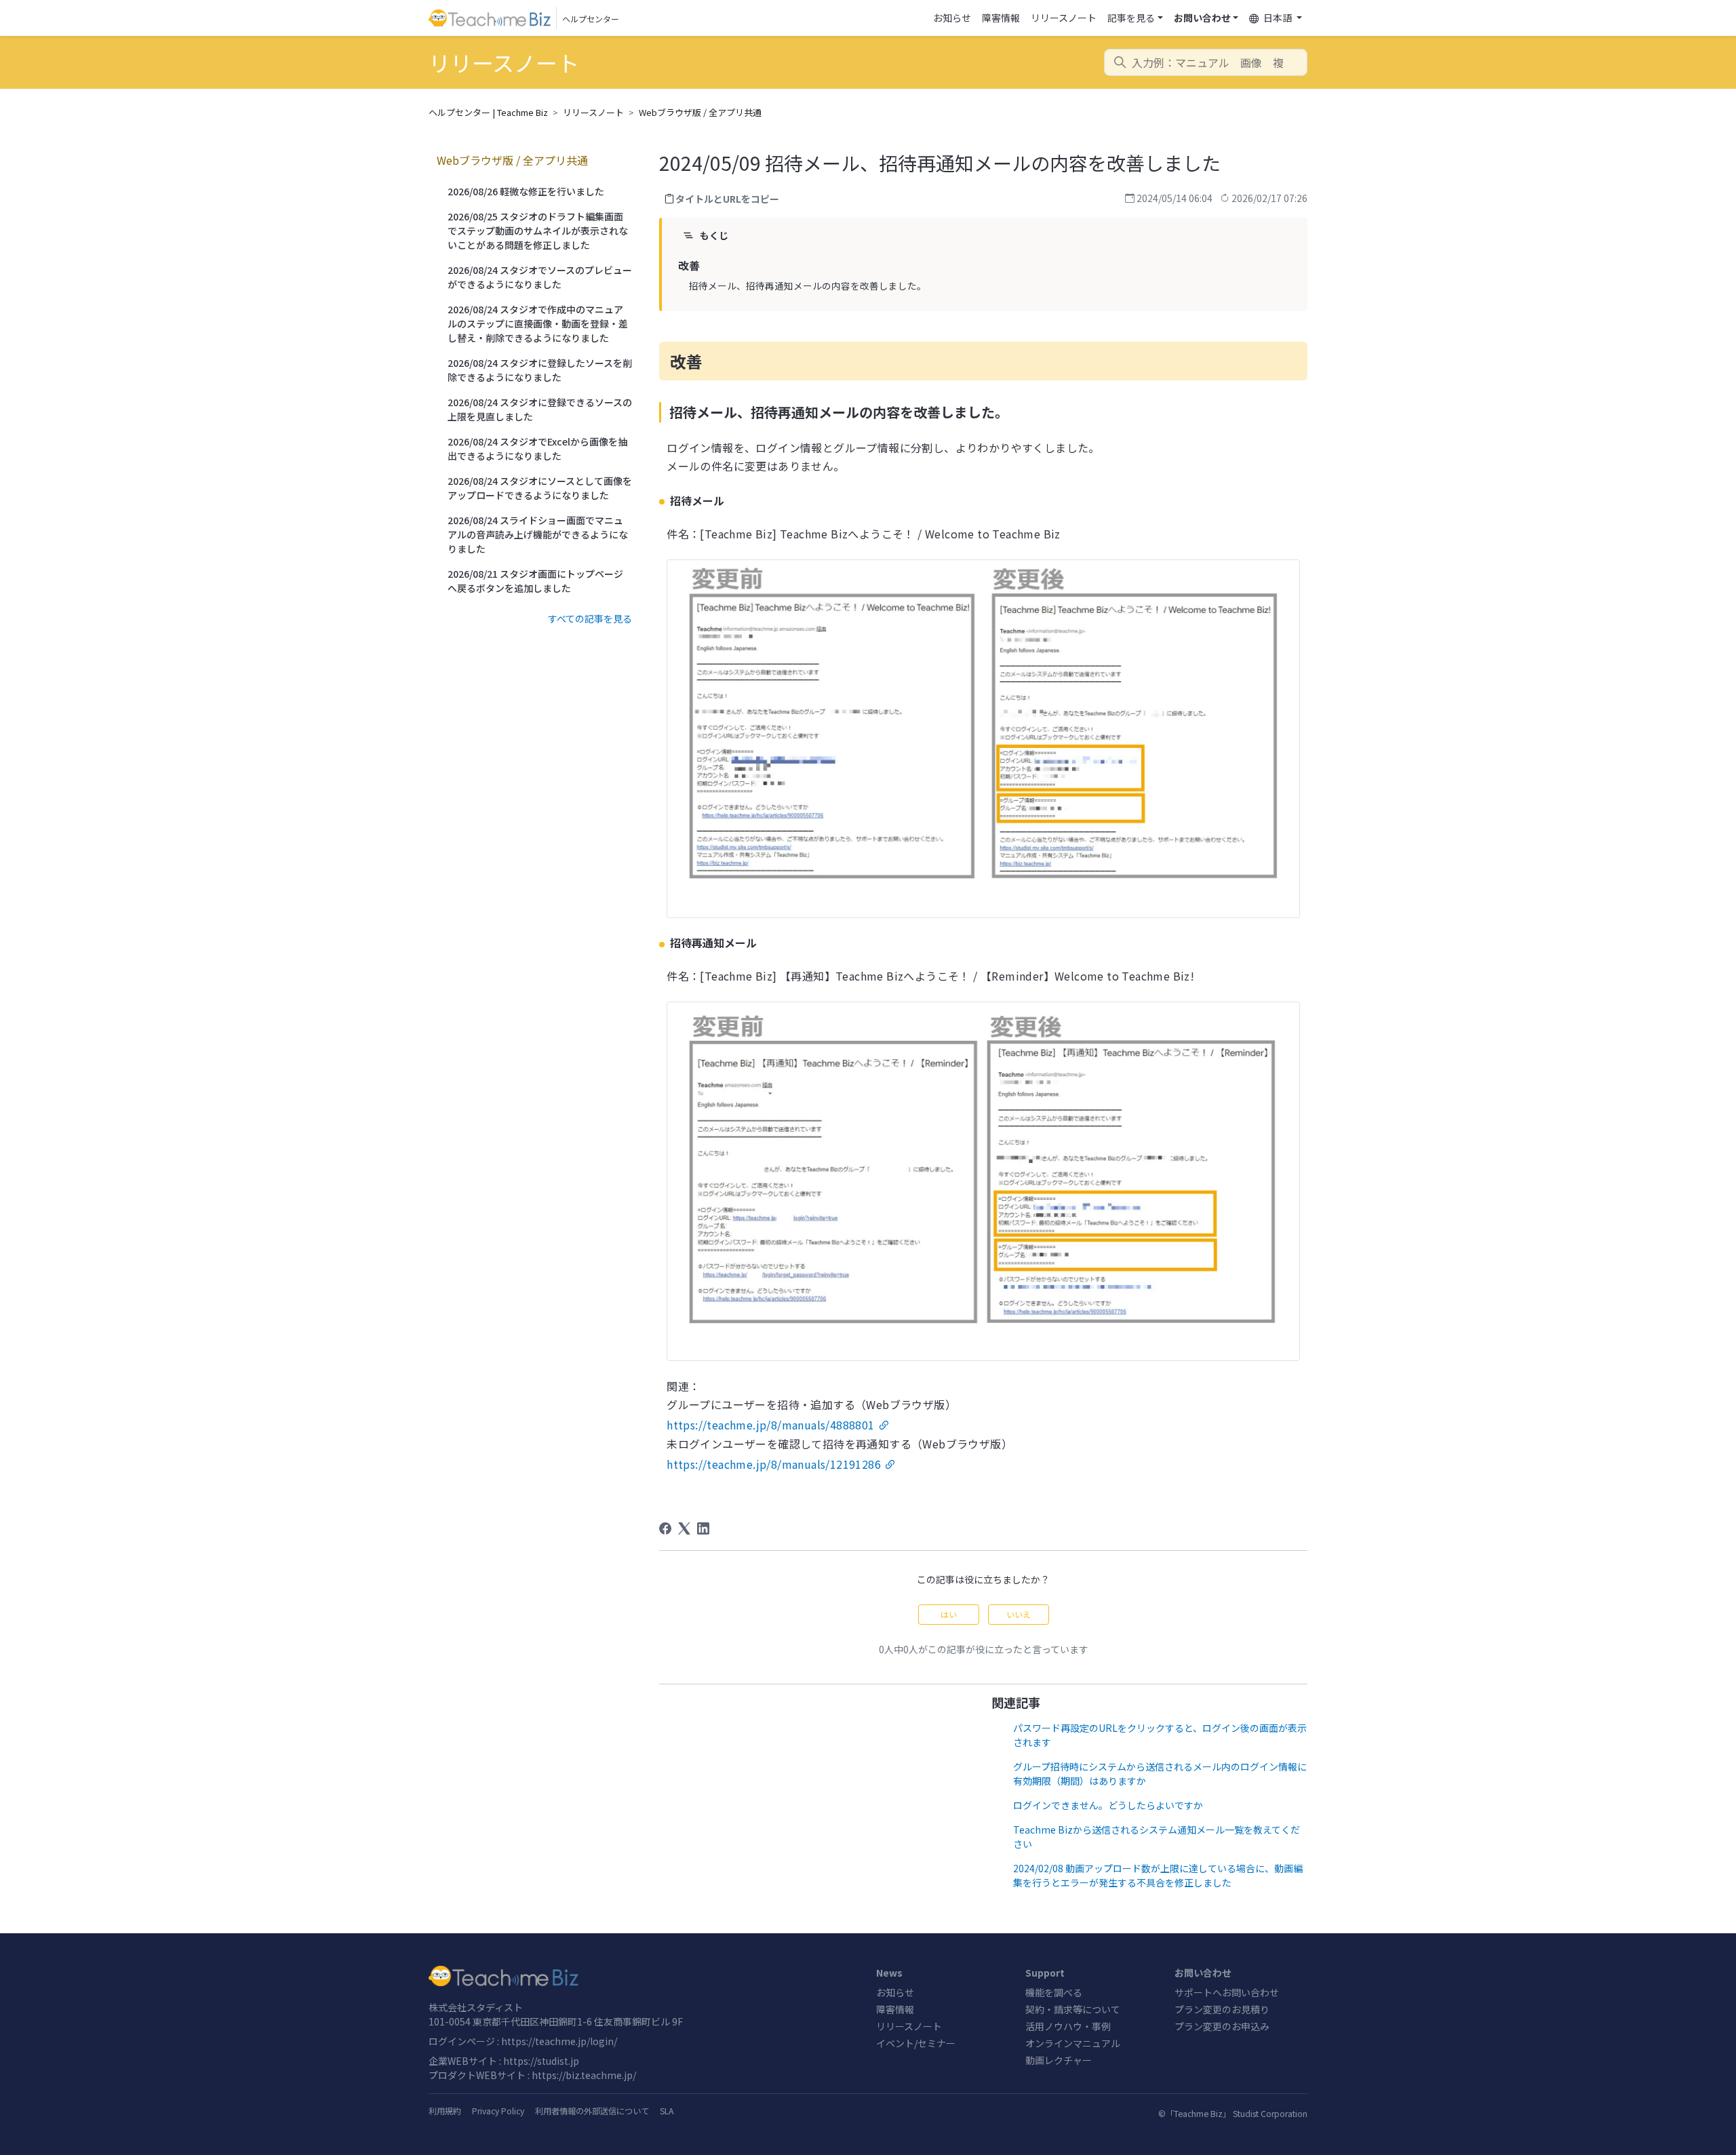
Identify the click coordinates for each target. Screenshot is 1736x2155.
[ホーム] (644, 1976)
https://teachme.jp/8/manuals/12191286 (774, 1464)
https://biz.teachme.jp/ (584, 2075)
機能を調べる (1054, 1992)
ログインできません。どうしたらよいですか (1108, 1805)
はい (949, 1614)
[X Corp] (684, 1528)
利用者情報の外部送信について (592, 2111)
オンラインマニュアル (1073, 2043)
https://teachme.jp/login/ (559, 2041)
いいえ (1019, 1614)
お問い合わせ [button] (1202, 18)
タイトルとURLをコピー (727, 199)
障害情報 (1001, 18)
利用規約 (445, 2111)
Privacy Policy (498, 2111)
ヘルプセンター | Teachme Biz (488, 112)
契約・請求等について (1073, 2009)
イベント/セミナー (916, 2043)
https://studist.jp (541, 2061)
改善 (689, 265)
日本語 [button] (1278, 18)
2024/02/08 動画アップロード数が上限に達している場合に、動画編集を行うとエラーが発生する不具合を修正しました (1158, 1875)
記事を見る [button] (1131, 18)
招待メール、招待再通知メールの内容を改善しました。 (808, 285)
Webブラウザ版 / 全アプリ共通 (700, 112)
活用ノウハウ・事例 (1068, 2026)
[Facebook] (665, 1528)
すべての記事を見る (590, 618)
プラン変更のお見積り (1222, 2009)
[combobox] (1206, 62)
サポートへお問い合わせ (1227, 1992)
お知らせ (952, 18)
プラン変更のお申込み (1222, 2026)
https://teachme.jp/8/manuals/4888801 (770, 1425)
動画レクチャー (1059, 2060)
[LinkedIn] (703, 1528)
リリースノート (1064, 18)
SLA (667, 2111)
